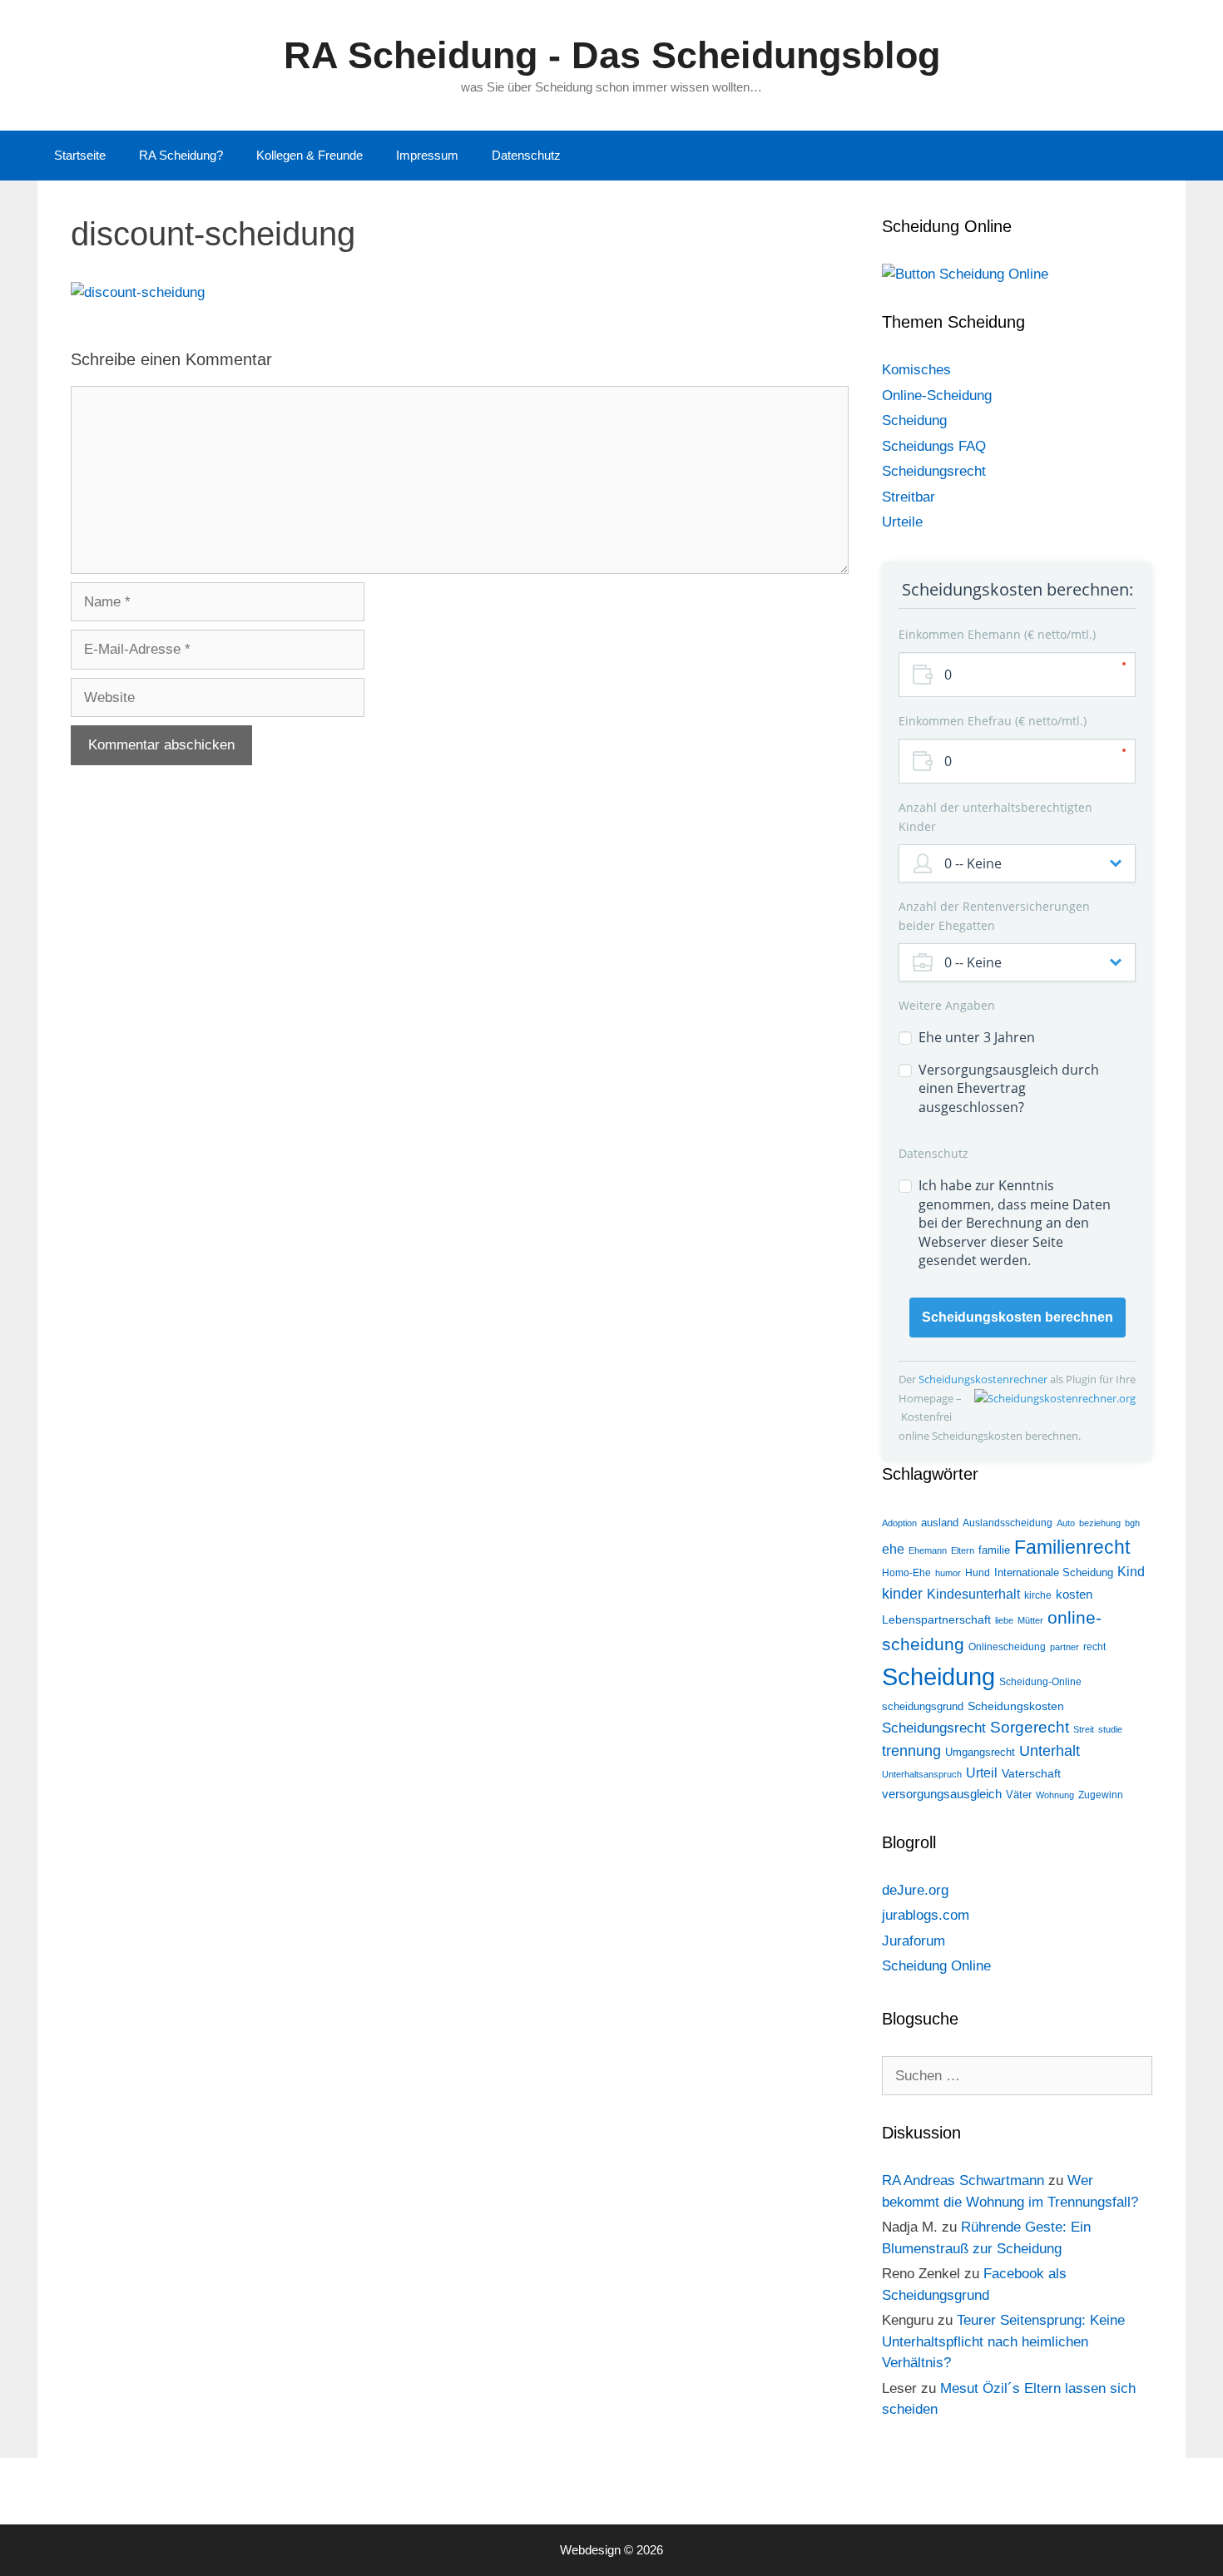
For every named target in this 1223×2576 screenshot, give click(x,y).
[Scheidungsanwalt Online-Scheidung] (965, 274)
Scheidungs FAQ (934, 446)
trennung (911, 1750)
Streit (1084, 1729)
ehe (893, 1549)
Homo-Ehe (906, 1573)
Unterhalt (1050, 1750)
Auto (1066, 1523)
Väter (1019, 1795)
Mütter (1030, 1620)
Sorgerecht (1030, 1727)
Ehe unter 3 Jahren (977, 1037)
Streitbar (909, 497)
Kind (1131, 1572)
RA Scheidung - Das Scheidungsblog (612, 55)
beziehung (1100, 1523)
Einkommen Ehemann (995, 634)
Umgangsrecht (980, 1752)
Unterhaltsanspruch (922, 1774)
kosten (1074, 1594)
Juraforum (914, 1941)
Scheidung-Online (1040, 1682)
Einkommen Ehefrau (991, 721)
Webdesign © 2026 (611, 2550)
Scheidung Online (936, 1966)
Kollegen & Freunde (309, 155)
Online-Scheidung (937, 396)
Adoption (899, 1523)
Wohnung (1055, 1795)
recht (1094, 1647)
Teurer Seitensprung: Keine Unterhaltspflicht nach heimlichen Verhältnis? (1003, 2341)
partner (1065, 1647)
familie (994, 1550)
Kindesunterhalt (973, 1594)
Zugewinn (1101, 1795)
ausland (940, 1523)
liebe (1004, 1620)
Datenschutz (526, 155)
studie (1110, 1729)
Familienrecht (1072, 1547)
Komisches (916, 370)
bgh (1132, 1523)
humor (948, 1573)
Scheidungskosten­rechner (984, 1379)
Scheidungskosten (1016, 1706)
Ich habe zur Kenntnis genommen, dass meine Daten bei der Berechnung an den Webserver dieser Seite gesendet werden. (1015, 1223)
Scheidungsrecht (934, 471)
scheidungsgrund (923, 1706)
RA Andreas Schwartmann (963, 2180)
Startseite (80, 155)
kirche (1038, 1595)
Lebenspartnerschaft (936, 1619)
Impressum (427, 155)
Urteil (982, 1773)
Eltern (963, 1550)
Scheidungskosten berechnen (1018, 1317)
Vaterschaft (1031, 1773)
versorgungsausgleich (942, 1794)
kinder (902, 1594)
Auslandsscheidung (1008, 1523)
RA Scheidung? (181, 155)
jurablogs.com (926, 1915)
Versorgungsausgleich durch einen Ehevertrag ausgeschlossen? (1009, 1088)
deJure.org (915, 1890)
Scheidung (914, 420)
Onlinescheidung (1007, 1647)
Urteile (902, 522)
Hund (978, 1573)
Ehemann (928, 1550)
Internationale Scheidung (1054, 1572)
